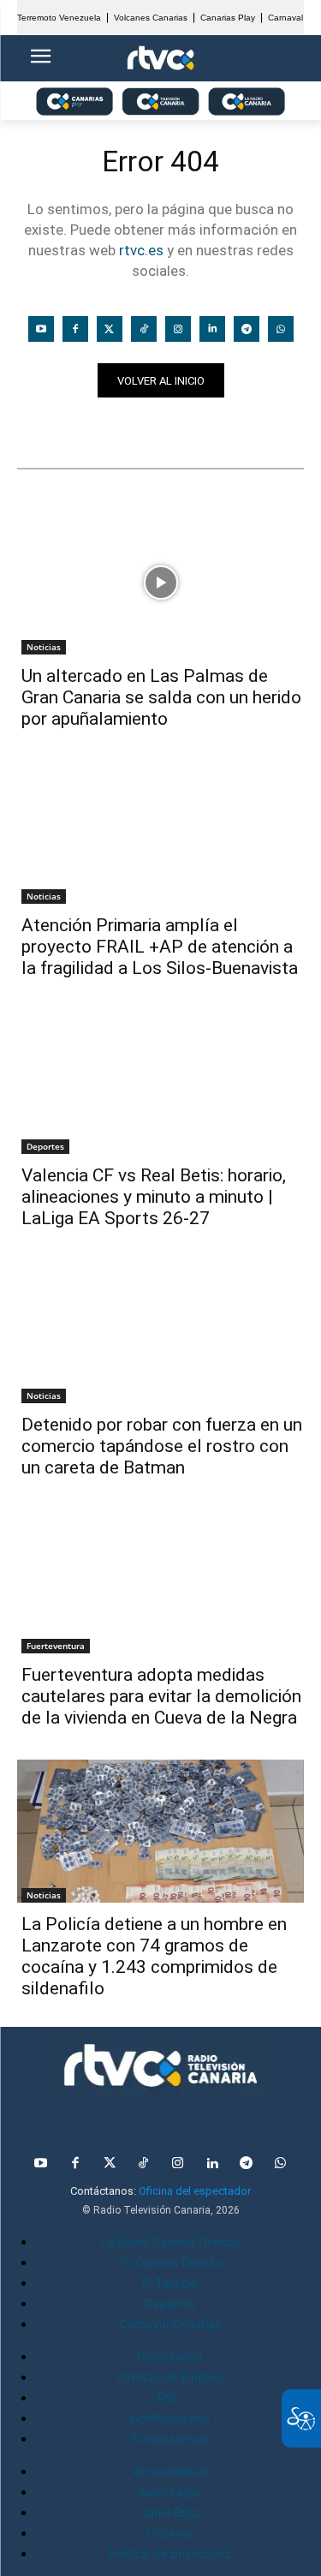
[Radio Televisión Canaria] (160, 2065)
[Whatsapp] (281, 329)
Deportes (45, 1146)
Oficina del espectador (195, 2191)
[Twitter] (110, 329)
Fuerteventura (56, 1646)
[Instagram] (178, 329)
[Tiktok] (144, 329)
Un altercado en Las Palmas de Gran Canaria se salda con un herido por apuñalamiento (161, 697)
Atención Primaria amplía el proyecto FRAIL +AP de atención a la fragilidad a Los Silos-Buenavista (160, 947)
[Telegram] (247, 329)
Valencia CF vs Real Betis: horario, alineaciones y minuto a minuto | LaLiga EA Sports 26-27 (154, 1197)
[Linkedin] (212, 329)
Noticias (50, 427)
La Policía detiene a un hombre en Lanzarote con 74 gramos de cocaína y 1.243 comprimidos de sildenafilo (154, 1956)
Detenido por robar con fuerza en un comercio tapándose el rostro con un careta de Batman (162, 1446)
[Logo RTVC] (161, 59)
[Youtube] (41, 329)
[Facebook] (75, 329)
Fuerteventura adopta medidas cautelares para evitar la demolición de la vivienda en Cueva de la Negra (161, 1696)
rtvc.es (141, 250)
